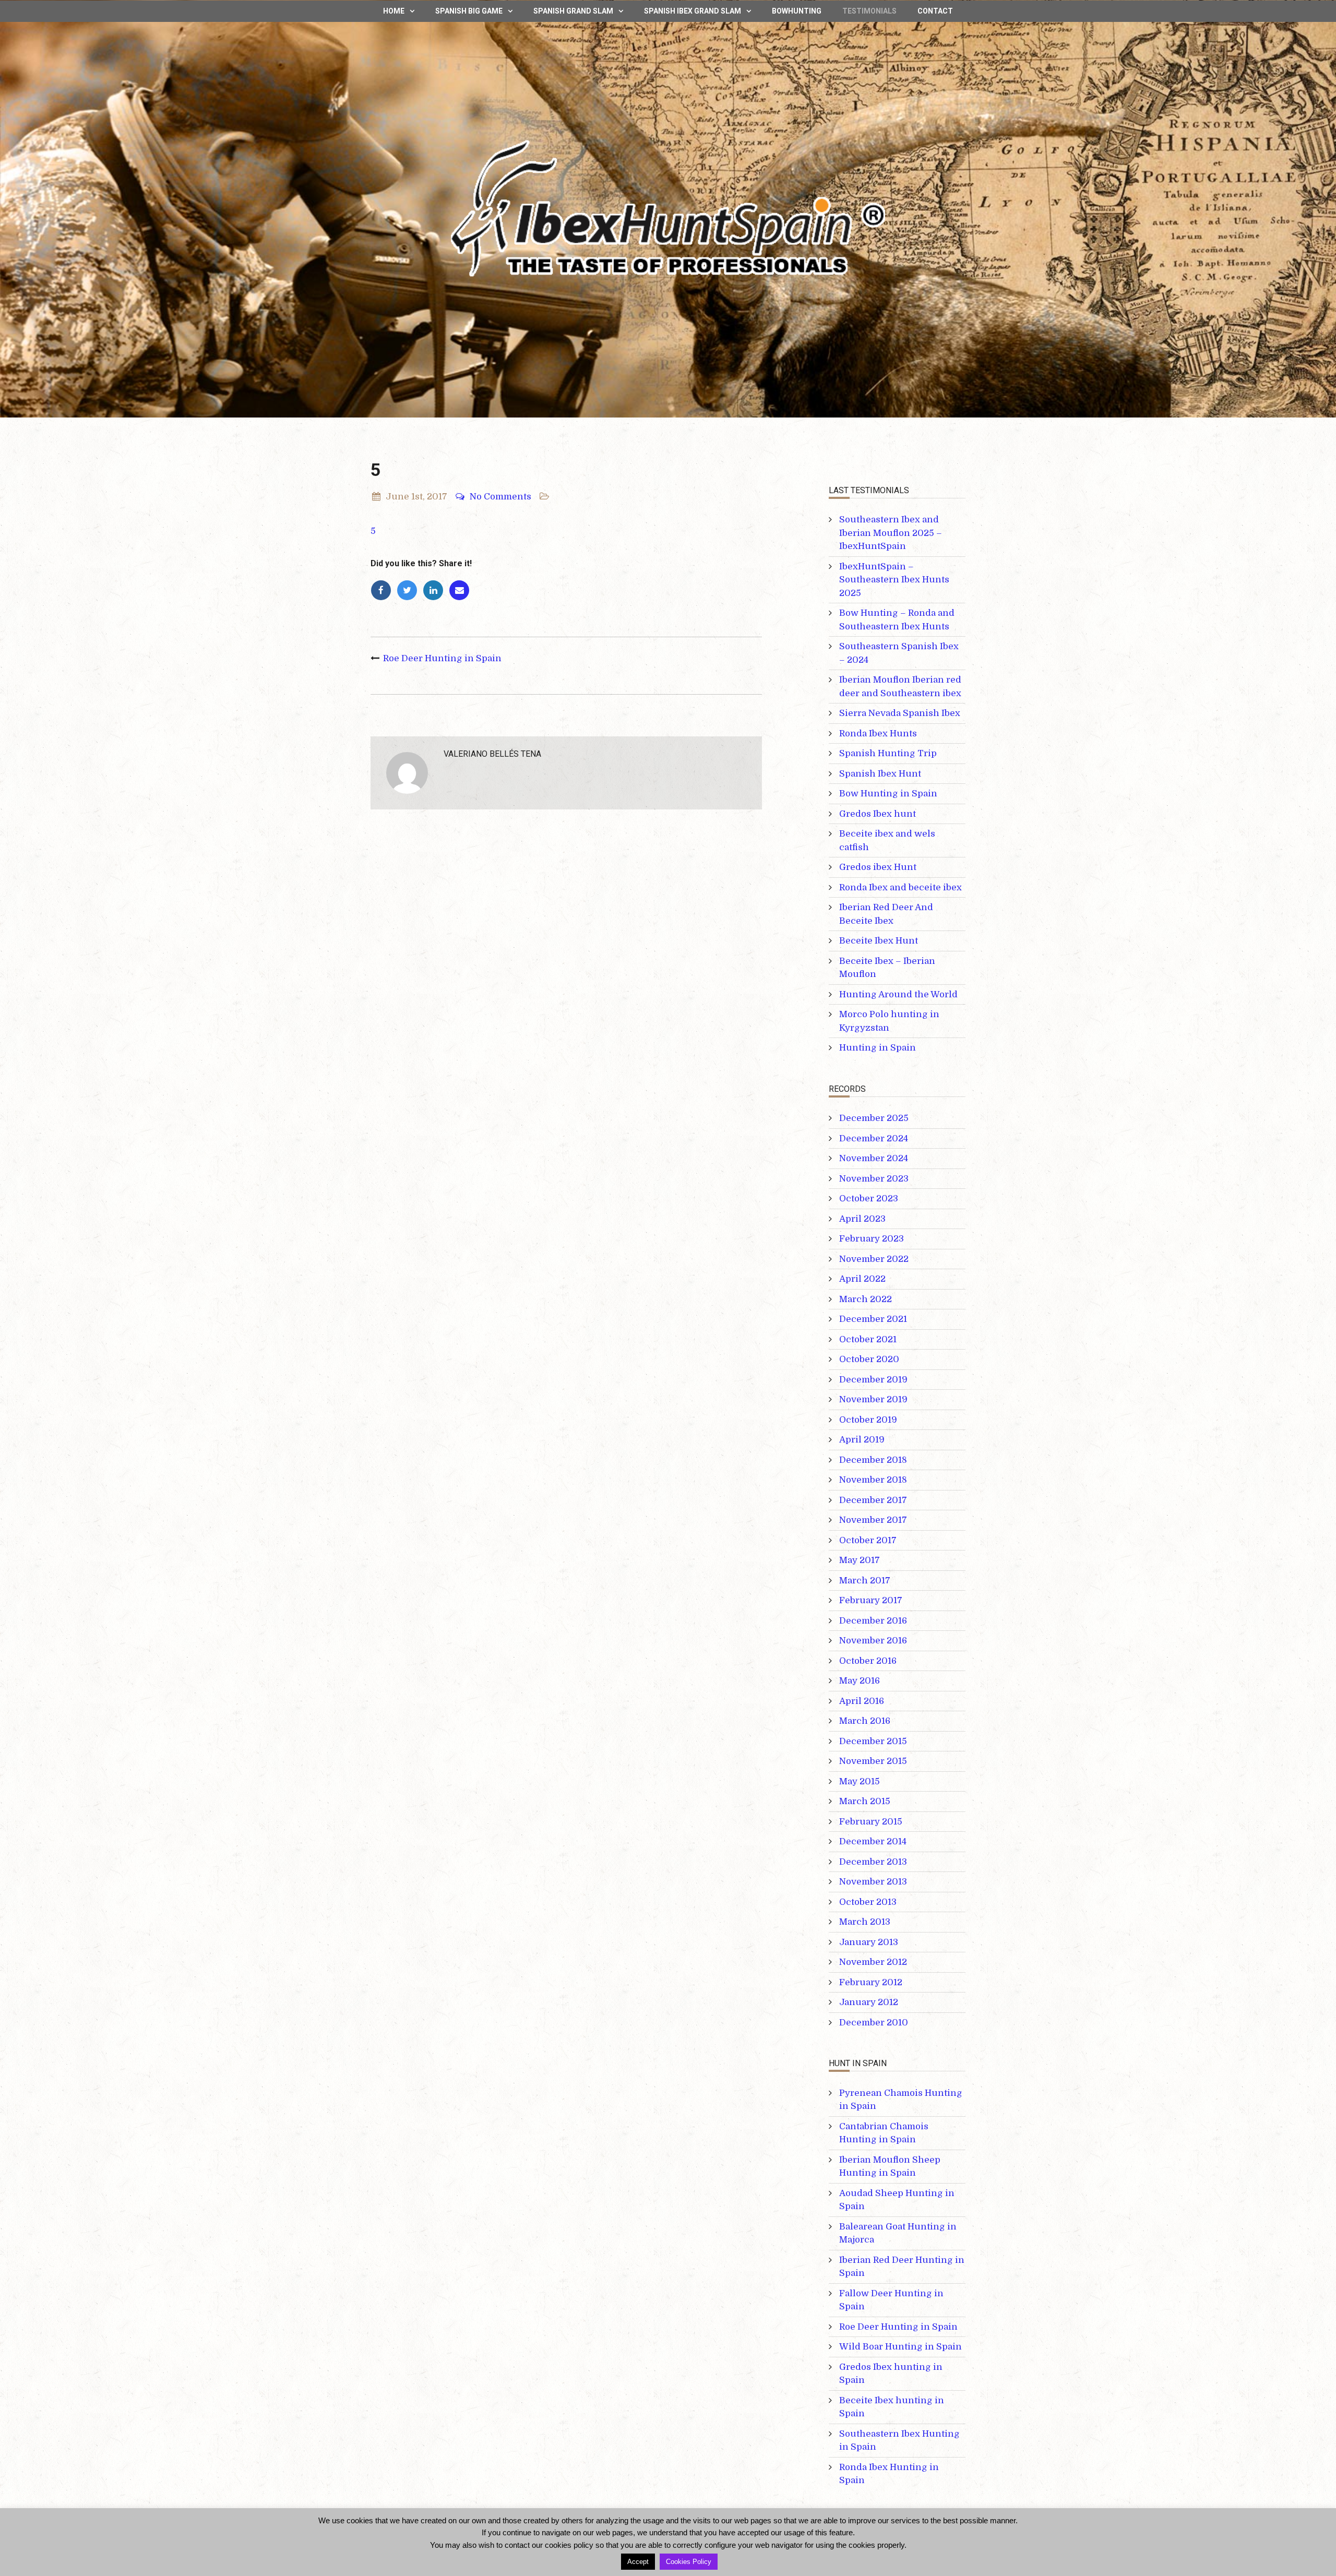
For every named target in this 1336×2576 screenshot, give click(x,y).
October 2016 (868, 1661)
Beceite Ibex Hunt (879, 941)
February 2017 (871, 1600)
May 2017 (860, 1560)
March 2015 (865, 1801)
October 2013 (868, 1902)
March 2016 (865, 1721)
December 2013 (873, 1862)
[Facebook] (384, 591)
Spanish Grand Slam (573, 11)
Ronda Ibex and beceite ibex (900, 887)
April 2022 (862, 1279)
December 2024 (874, 1138)
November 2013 (873, 1882)
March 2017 (865, 1581)
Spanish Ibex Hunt (880, 774)
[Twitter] (410, 591)
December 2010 (874, 2023)
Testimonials (869, 11)
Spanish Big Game (469, 11)
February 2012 (871, 1982)
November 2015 (873, 1761)
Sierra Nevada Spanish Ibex (900, 713)
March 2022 (866, 1299)
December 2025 (874, 1118)
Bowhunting (797, 11)
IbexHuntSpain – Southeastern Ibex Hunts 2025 (894, 580)
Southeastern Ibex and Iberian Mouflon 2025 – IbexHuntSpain (891, 533)
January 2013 (869, 1942)
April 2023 (862, 1219)
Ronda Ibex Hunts (878, 734)
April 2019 (862, 1440)
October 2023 (869, 1198)
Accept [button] (638, 2562)
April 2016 (862, 1701)
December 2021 (873, 1319)
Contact (935, 11)
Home (394, 11)
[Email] (461, 591)
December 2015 (873, 1741)
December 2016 (873, 1621)
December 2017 (873, 1500)
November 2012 (873, 1962)
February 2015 (871, 1822)
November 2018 (873, 1480)
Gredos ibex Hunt (878, 867)
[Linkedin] (436, 591)
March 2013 (865, 1922)
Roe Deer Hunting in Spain (442, 658)
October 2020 (869, 1359)
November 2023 (874, 1179)
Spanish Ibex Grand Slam (693, 11)
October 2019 (868, 1420)
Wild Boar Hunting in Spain (900, 2347)
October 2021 (868, 1339)
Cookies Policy (689, 2562)
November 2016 (873, 1641)
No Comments (500, 497)
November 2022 (874, 1259)
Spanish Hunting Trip (888, 753)
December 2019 (873, 1380)
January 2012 (869, 2002)
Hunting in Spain (878, 1048)
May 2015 (860, 1781)
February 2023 (872, 1239)
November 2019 (873, 1399)
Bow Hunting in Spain (888, 794)
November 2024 (874, 1158)
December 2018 (873, 1460)
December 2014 (873, 1841)
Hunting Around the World (898, 994)
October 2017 (868, 1540)
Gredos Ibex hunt (878, 814)
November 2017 (873, 1520)
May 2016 (860, 1681)
